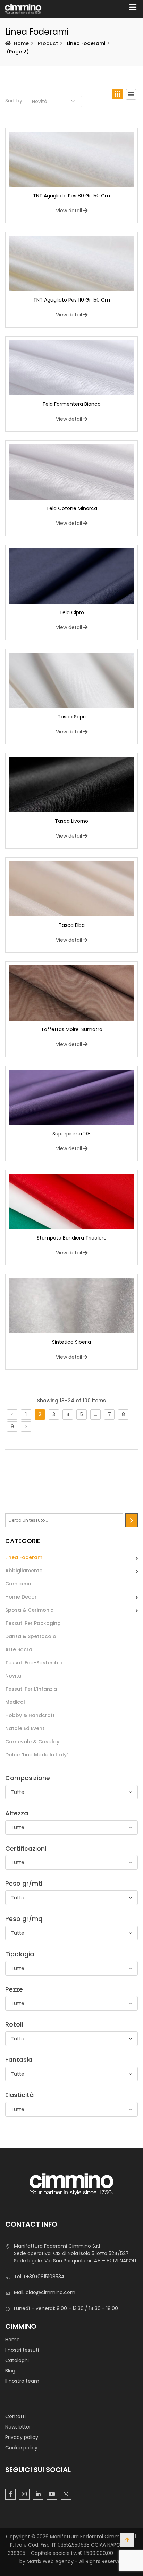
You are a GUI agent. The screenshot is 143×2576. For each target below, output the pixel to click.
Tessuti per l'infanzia (31, 1689)
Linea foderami (24, 1557)
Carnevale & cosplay (32, 1742)
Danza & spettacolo (31, 1636)
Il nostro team (22, 2381)
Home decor (21, 1597)
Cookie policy (21, 2448)
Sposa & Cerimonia (30, 1610)
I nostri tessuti (22, 2350)
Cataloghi (17, 2360)
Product (48, 43)
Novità (13, 1676)
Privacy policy (22, 2437)
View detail (69, 211)
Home (21, 43)
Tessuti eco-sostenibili (33, 1663)
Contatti (15, 2416)
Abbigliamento (24, 1571)
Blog (10, 2371)
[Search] (132, 1520)
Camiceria (18, 1584)
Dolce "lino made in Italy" (37, 1755)
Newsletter (18, 2427)
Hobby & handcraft (30, 1715)
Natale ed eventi (25, 1728)
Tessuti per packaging (33, 1623)
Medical (15, 1702)
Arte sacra (19, 1649)
